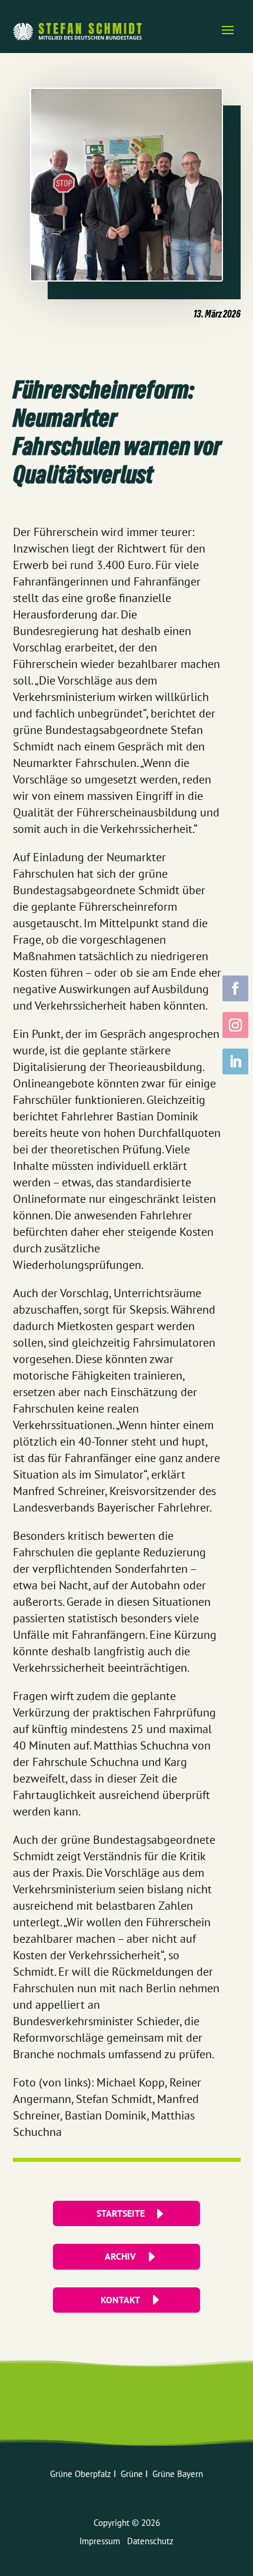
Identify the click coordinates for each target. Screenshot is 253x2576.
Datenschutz (150, 2541)
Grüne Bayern (178, 2474)
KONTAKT (120, 2300)
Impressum (103, 2541)
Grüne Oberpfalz (82, 2474)
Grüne (133, 2474)
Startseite (121, 2213)
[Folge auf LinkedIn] (235, 1062)
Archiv (120, 2256)
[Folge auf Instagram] (235, 1025)
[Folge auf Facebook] (235, 988)
